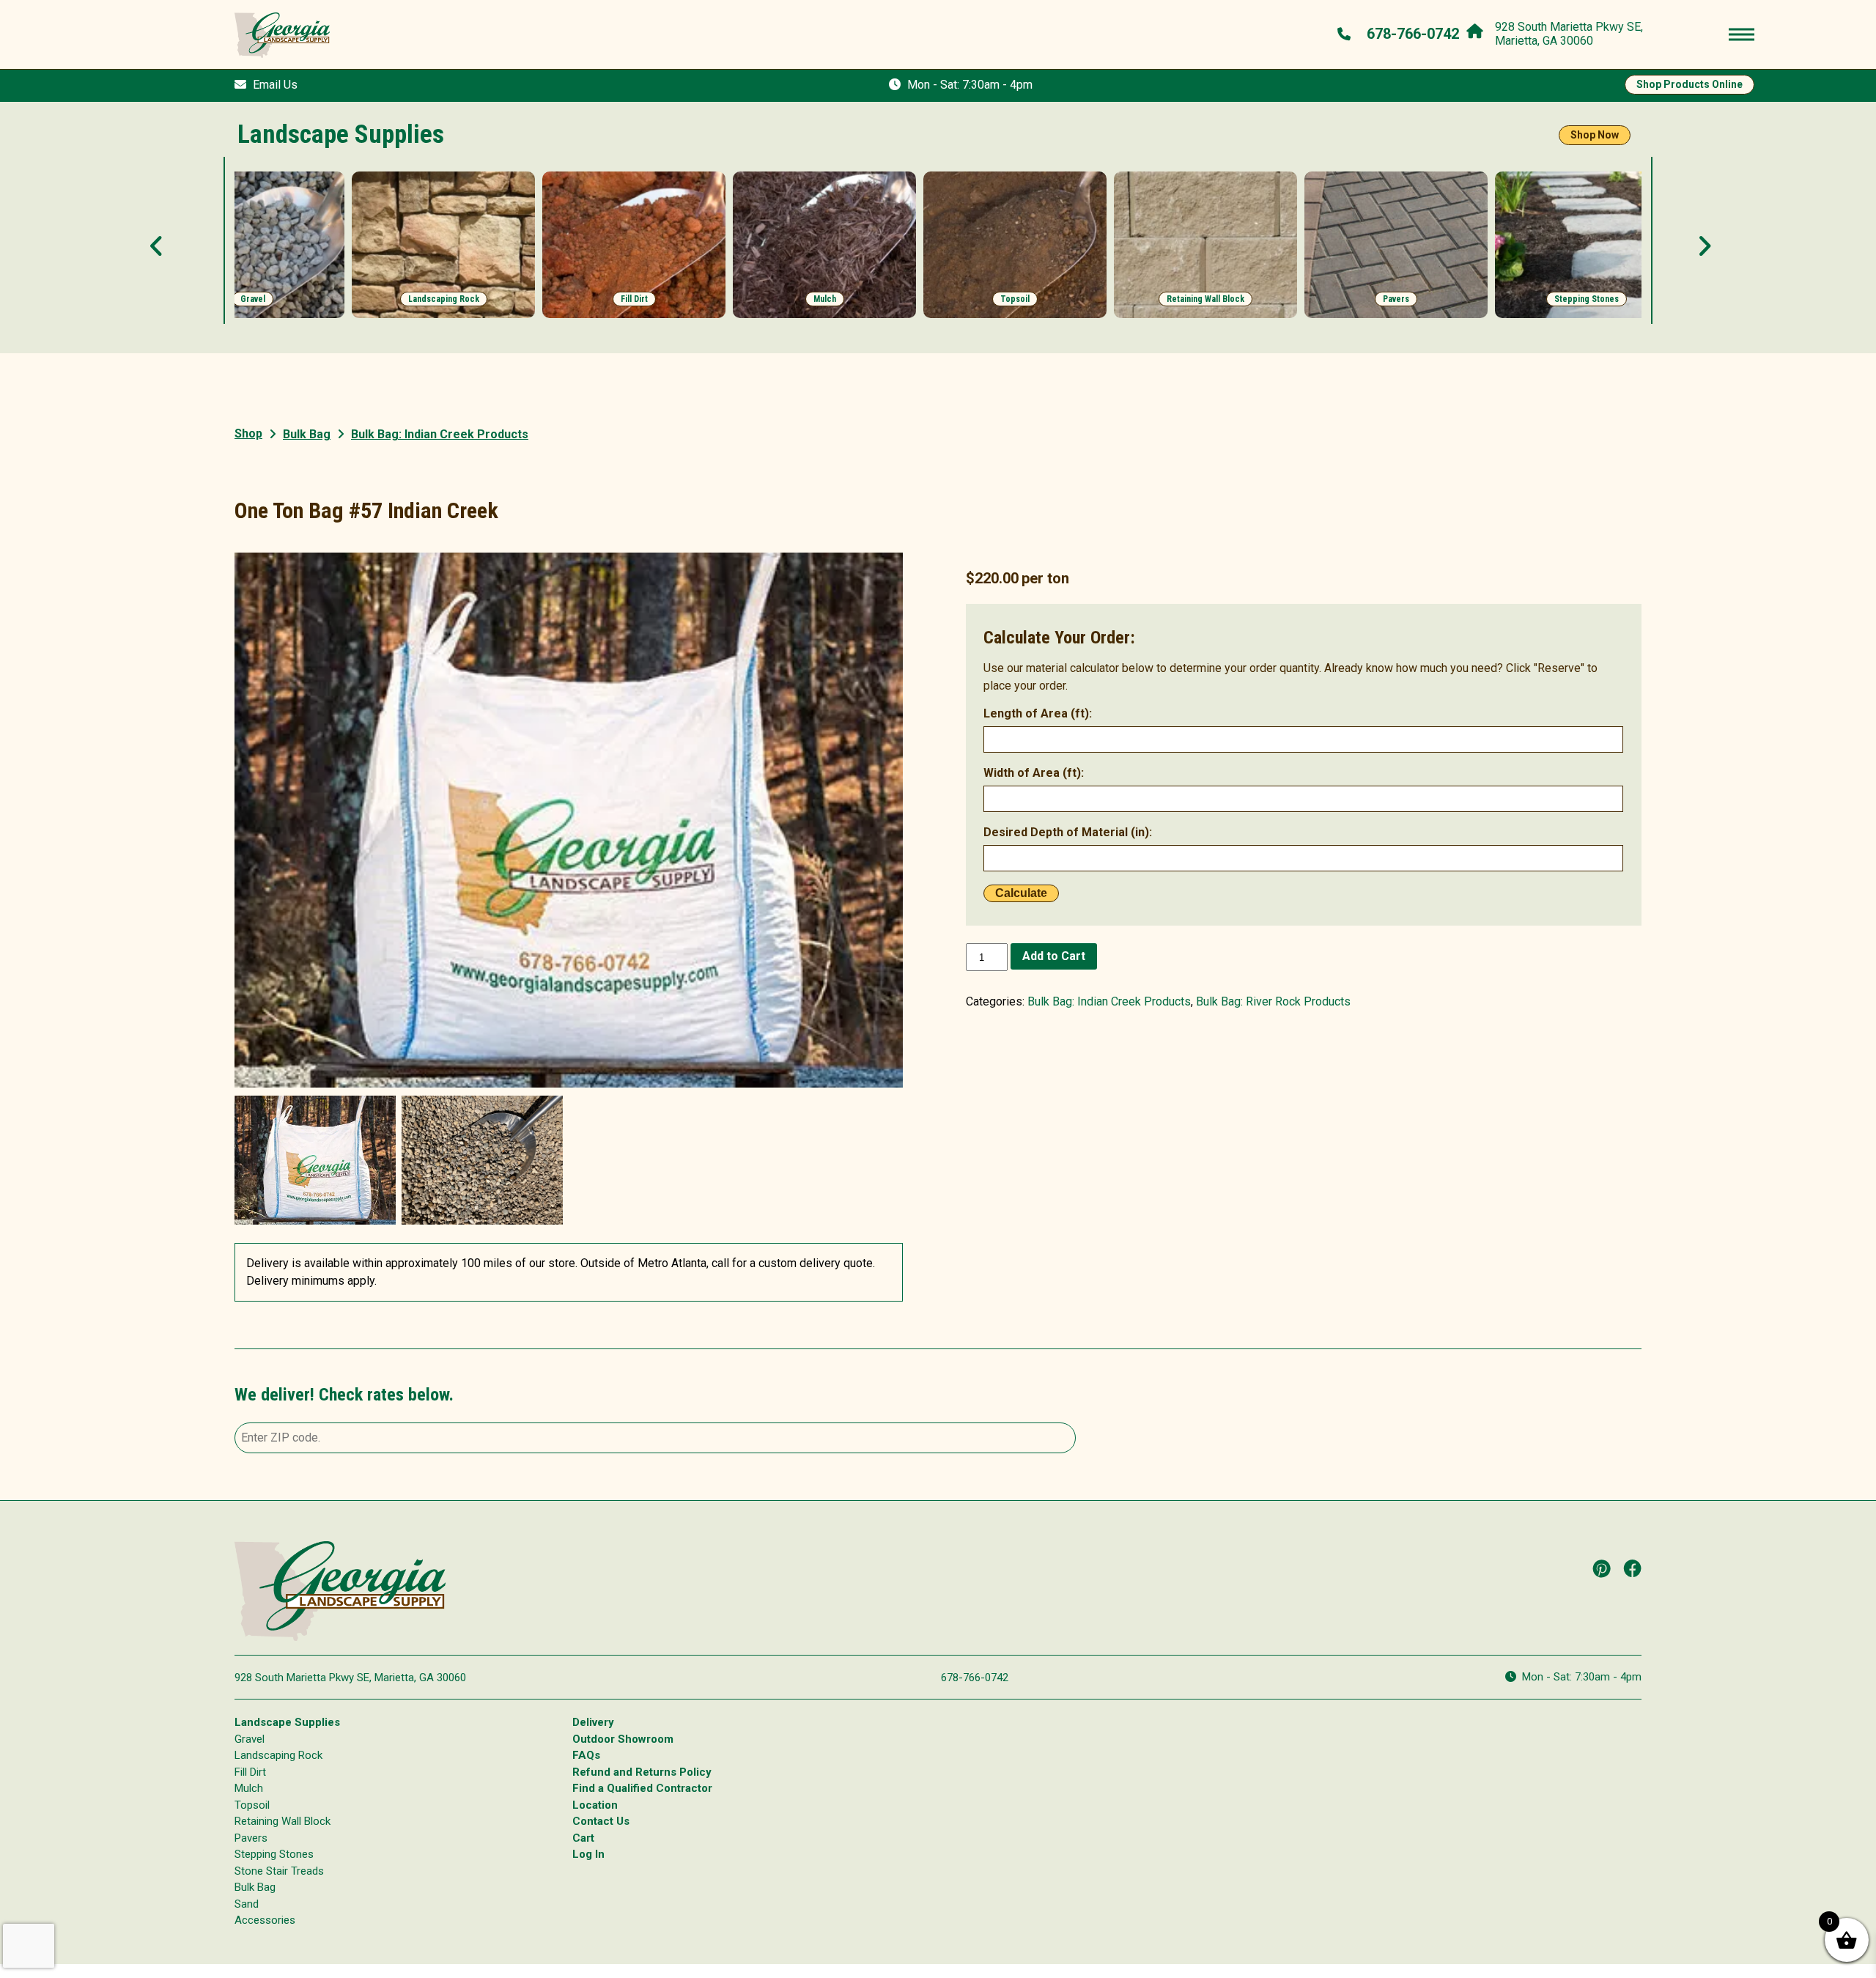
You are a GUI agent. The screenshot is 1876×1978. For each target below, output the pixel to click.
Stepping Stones (274, 1854)
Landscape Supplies (287, 1722)
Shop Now (1595, 135)
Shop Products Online (1689, 84)
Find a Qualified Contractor (642, 1788)
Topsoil (252, 1805)
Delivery (593, 1722)
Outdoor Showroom (623, 1739)
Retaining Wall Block (282, 1821)
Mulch (249, 1788)
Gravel (250, 1739)
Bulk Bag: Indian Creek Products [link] (440, 434)
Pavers (251, 1838)
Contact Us (601, 1821)
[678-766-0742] (1346, 34)
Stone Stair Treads (279, 1871)
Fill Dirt (250, 1772)
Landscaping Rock (278, 1755)
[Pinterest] (1602, 1568)
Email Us (275, 85)
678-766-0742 (975, 1678)
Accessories (265, 1920)
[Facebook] (1633, 1568)
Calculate (1021, 893)
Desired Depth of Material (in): (1068, 832)
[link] (253, 245)
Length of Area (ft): (1038, 713)
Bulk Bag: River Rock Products (1273, 1001)
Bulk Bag (307, 434)
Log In (588, 1854)
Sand (247, 1904)
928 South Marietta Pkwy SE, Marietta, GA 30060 (350, 1678)
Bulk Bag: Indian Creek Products (1109, 1001)
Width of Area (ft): (1034, 773)
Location (595, 1805)
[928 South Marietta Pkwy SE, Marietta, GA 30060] (1478, 28)
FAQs (586, 1755)
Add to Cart (1054, 956)
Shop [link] (248, 433)
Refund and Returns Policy (642, 1772)
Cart (583, 1838)
